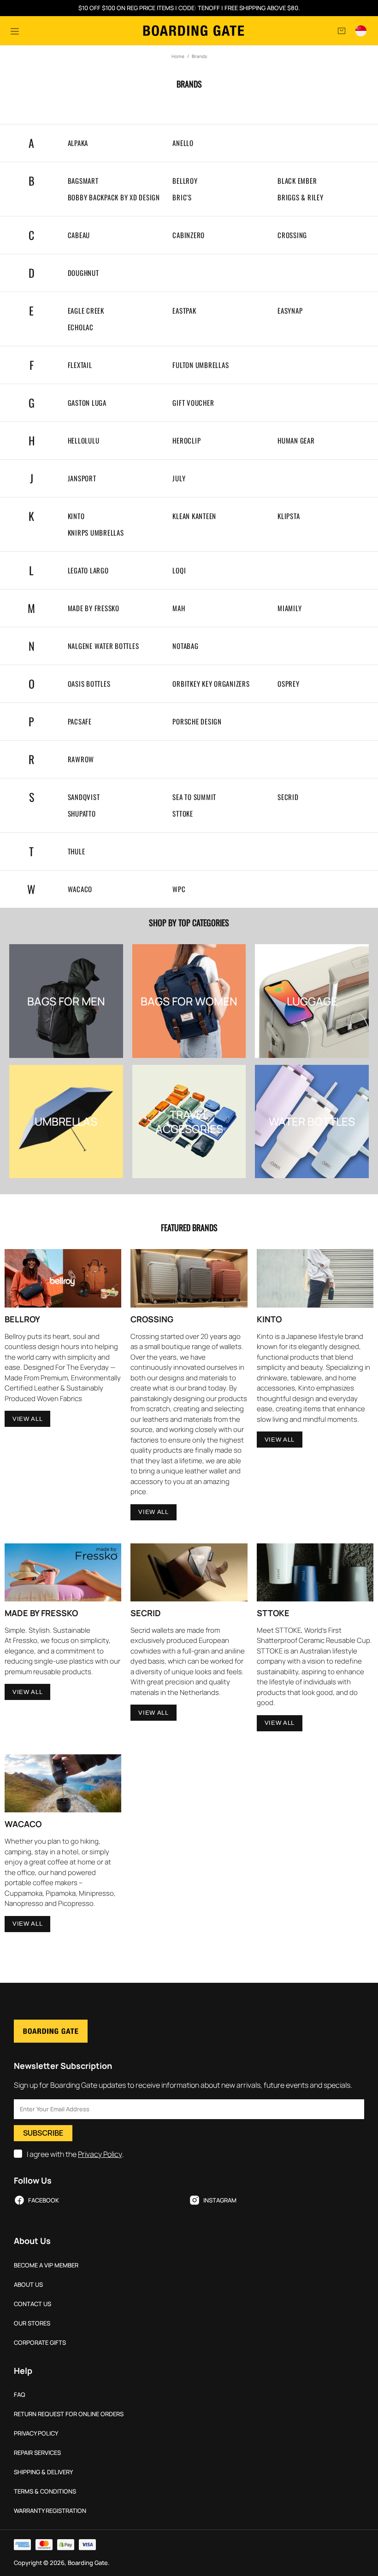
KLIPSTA (289, 516)
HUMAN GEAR (296, 441)
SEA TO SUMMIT (194, 797)
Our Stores (32, 2323)
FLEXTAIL (80, 365)
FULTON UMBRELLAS (201, 365)
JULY (179, 478)
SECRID (288, 797)
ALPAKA (78, 143)
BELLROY (185, 181)
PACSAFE (80, 721)
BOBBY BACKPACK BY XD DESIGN (114, 197)
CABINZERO (189, 235)
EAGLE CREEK (86, 311)
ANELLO (183, 143)
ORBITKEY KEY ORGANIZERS (211, 684)
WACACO (80, 889)
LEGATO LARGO (88, 570)
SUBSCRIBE (43, 2133)
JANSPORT (82, 478)
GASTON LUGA (87, 403)
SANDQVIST (84, 797)
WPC (179, 889)
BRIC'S (182, 197)
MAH (179, 608)
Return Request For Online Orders (69, 2414)
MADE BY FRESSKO (94, 608)
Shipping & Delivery (43, 2472)
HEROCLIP (186, 441)
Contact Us (32, 2304)
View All (27, 1419)
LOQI (179, 570)
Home (178, 56)
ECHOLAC (81, 327)
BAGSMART (83, 181)
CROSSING (292, 235)
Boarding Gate (194, 31)
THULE (77, 851)
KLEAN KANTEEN (194, 516)
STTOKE (183, 814)
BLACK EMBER (297, 181)
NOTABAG (185, 646)
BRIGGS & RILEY (301, 197)
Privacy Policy (100, 2154)
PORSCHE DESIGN (197, 721)
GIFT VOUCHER (193, 403)
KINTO (76, 516)
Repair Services (37, 2453)
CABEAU (79, 235)
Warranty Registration (50, 2511)
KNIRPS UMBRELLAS (96, 533)
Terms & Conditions (45, 2491)
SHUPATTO (82, 814)
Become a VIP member (46, 2265)
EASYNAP (290, 311)
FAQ (20, 2395)
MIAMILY (289, 608)
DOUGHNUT (83, 273)
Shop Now (66, 1014)
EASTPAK (184, 311)
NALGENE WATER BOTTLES (103, 646)
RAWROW (81, 759)
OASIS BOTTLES (89, 684)
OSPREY (289, 684)
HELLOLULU (84, 441)
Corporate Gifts (40, 2343)
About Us (28, 2285)
